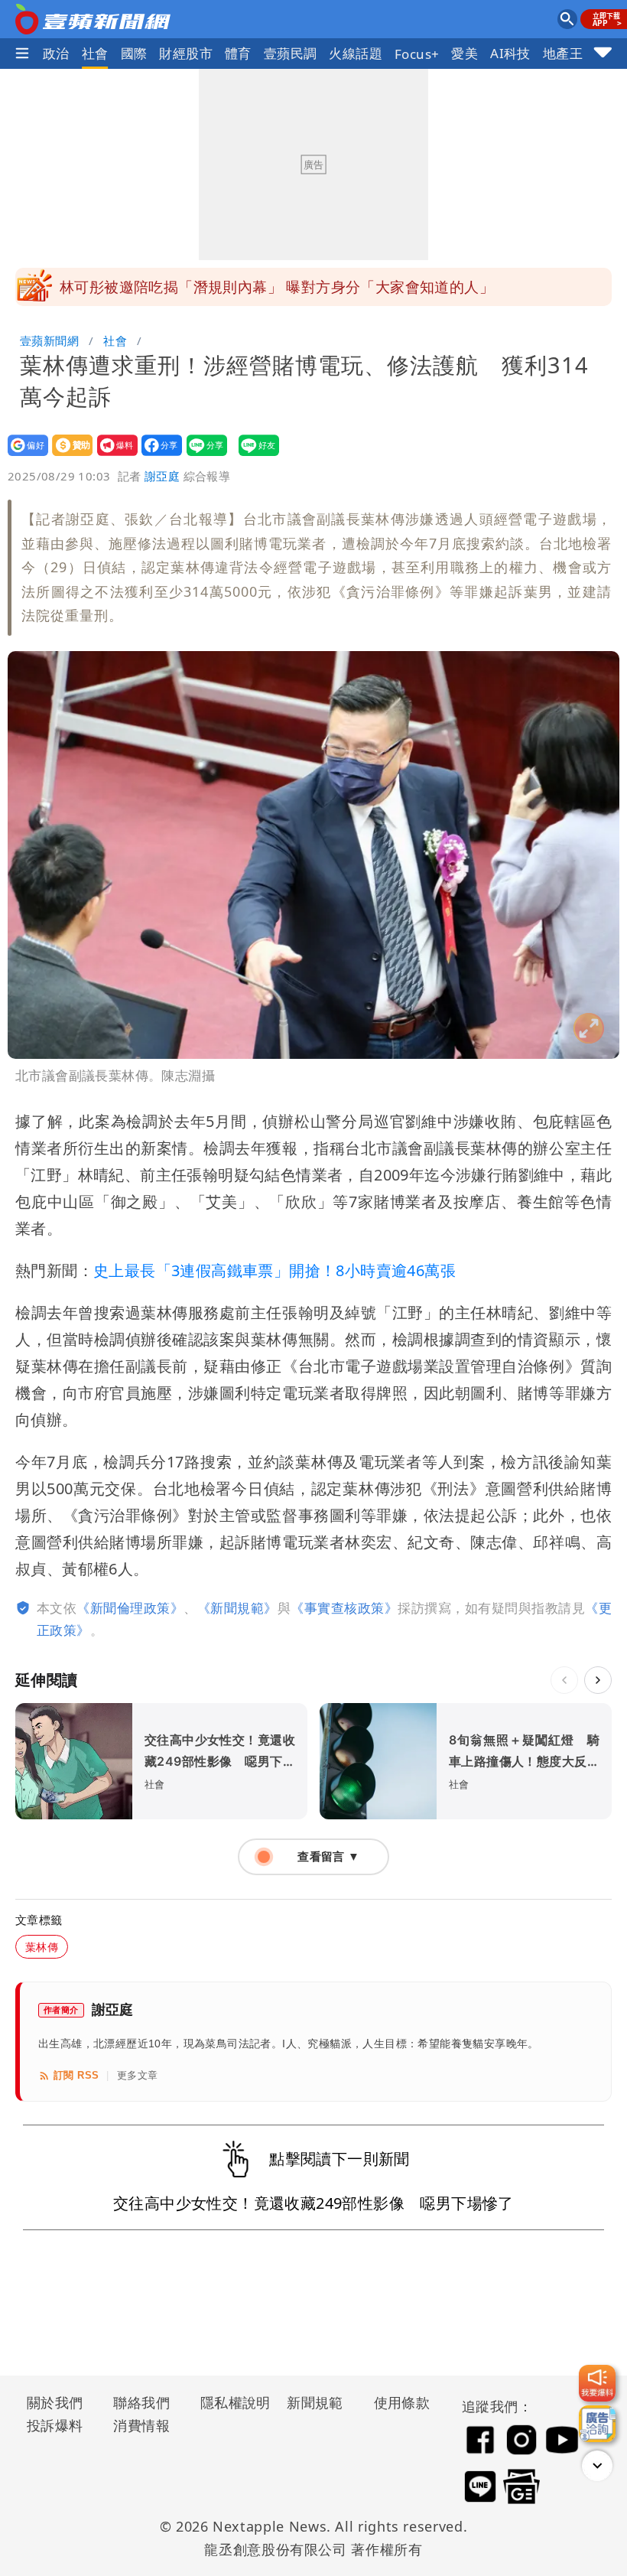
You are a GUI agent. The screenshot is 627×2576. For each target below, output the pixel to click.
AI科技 (510, 53)
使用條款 (402, 2402)
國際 (134, 53)
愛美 (465, 53)
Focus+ (417, 54)
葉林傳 (42, 1947)
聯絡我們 (141, 2402)
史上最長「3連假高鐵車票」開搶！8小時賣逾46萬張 (275, 1270)
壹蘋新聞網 (49, 340)
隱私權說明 (230, 2402)
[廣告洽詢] (597, 2424)
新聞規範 (315, 2402)
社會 (95, 53)
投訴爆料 (55, 2425)
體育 (238, 53)
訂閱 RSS (76, 2075)
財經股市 (186, 53)
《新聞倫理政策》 (130, 1608)
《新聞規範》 (237, 1608)
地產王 (563, 53)
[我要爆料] (597, 2383)
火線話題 (356, 53)
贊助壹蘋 (68, 456)
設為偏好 (23, 456)
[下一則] (598, 1680)
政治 (56, 53)
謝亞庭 (162, 476)
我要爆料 (113, 456)
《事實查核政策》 (344, 1608)
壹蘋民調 (291, 53)
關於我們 (55, 2402)
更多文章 (138, 2075)
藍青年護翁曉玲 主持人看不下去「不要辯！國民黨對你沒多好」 (275, 290)
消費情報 (141, 2425)
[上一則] (564, 1680)
